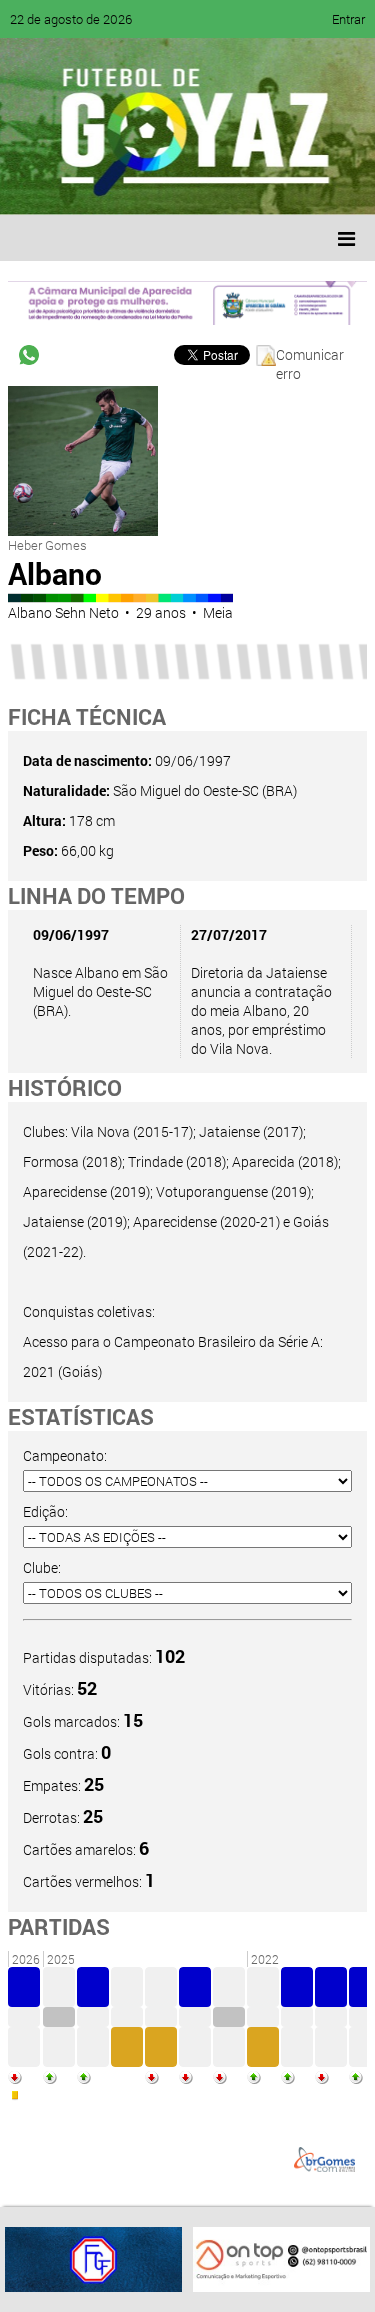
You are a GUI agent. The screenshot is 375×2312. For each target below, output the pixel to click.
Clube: (42, 1567)
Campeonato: (65, 1455)
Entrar (348, 19)
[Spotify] (192, 185)
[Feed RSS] (230, 185)
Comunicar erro (310, 355)
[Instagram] (268, 185)
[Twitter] (116, 185)
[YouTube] (154, 185)
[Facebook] (78, 185)
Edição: (45, 1511)
